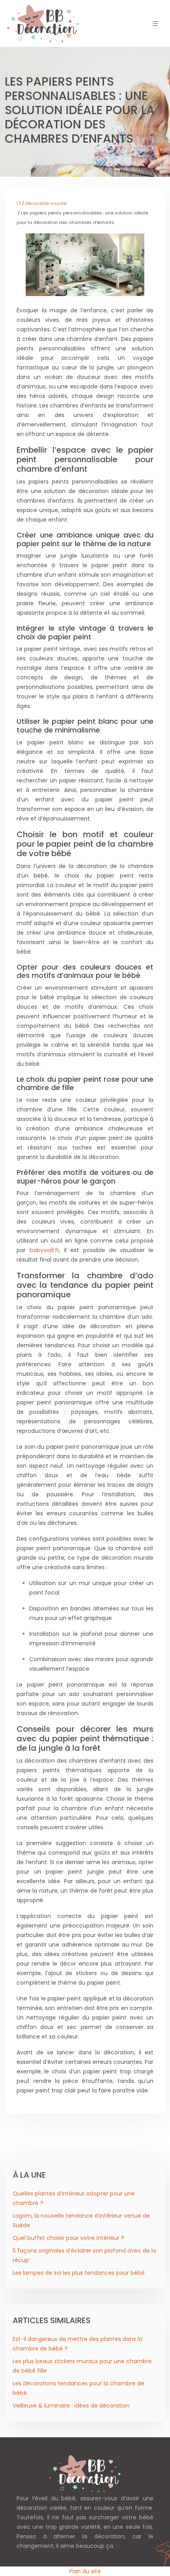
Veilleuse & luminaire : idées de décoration (71, 2406)
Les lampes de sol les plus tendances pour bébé (79, 2273)
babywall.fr (44, 1250)
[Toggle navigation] (155, 24)
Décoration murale (46, 203)
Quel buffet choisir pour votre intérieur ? (68, 2238)
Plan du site (85, 2571)
